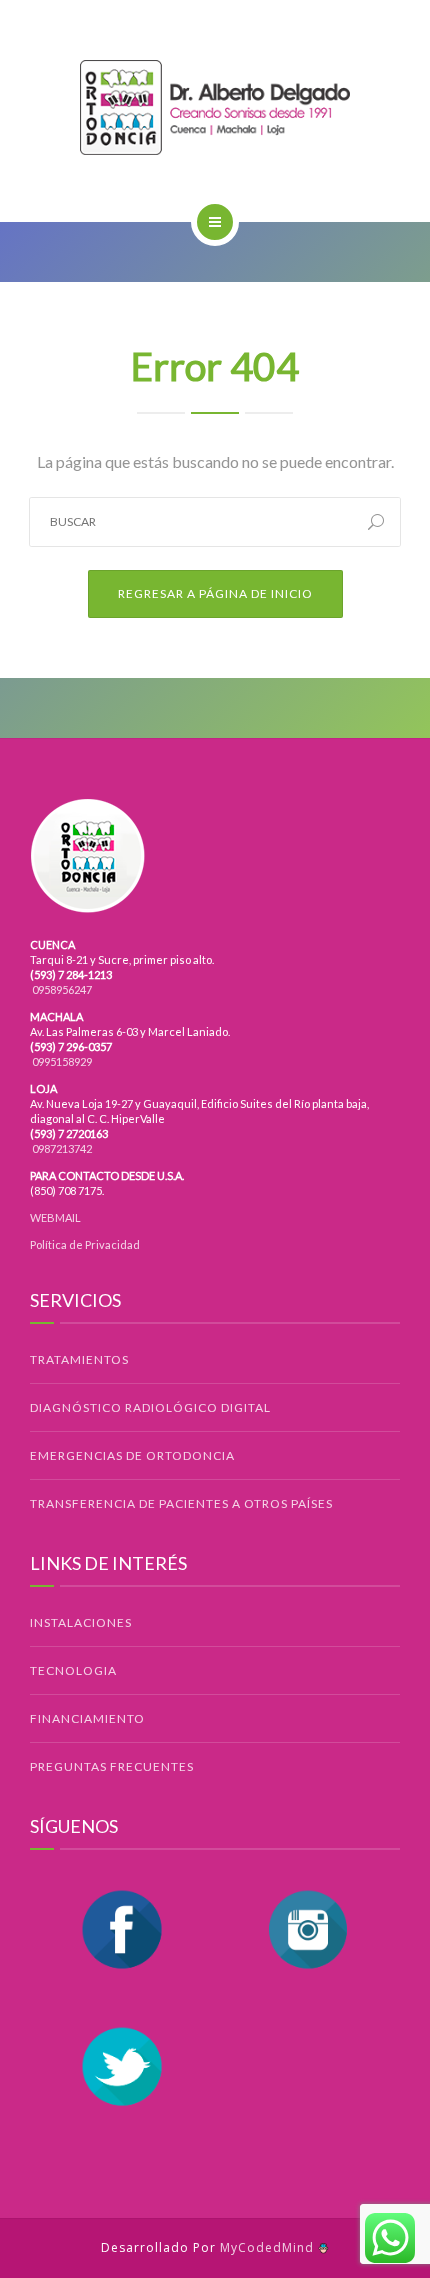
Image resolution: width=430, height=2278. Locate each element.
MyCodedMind (269, 2247)
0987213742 (61, 1148)
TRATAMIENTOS (79, 1359)
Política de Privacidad (85, 1244)
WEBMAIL (55, 1217)
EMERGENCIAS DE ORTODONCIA (132, 1455)
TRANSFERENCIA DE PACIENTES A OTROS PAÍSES (181, 1503)
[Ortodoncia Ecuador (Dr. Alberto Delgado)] (215, 107)
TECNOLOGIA (73, 1670)
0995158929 (61, 1061)
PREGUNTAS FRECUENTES (112, 1766)
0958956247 (61, 989)
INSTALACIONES (81, 1622)
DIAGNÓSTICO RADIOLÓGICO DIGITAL (150, 1407)
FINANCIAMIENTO (87, 1718)
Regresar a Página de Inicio (215, 593)
